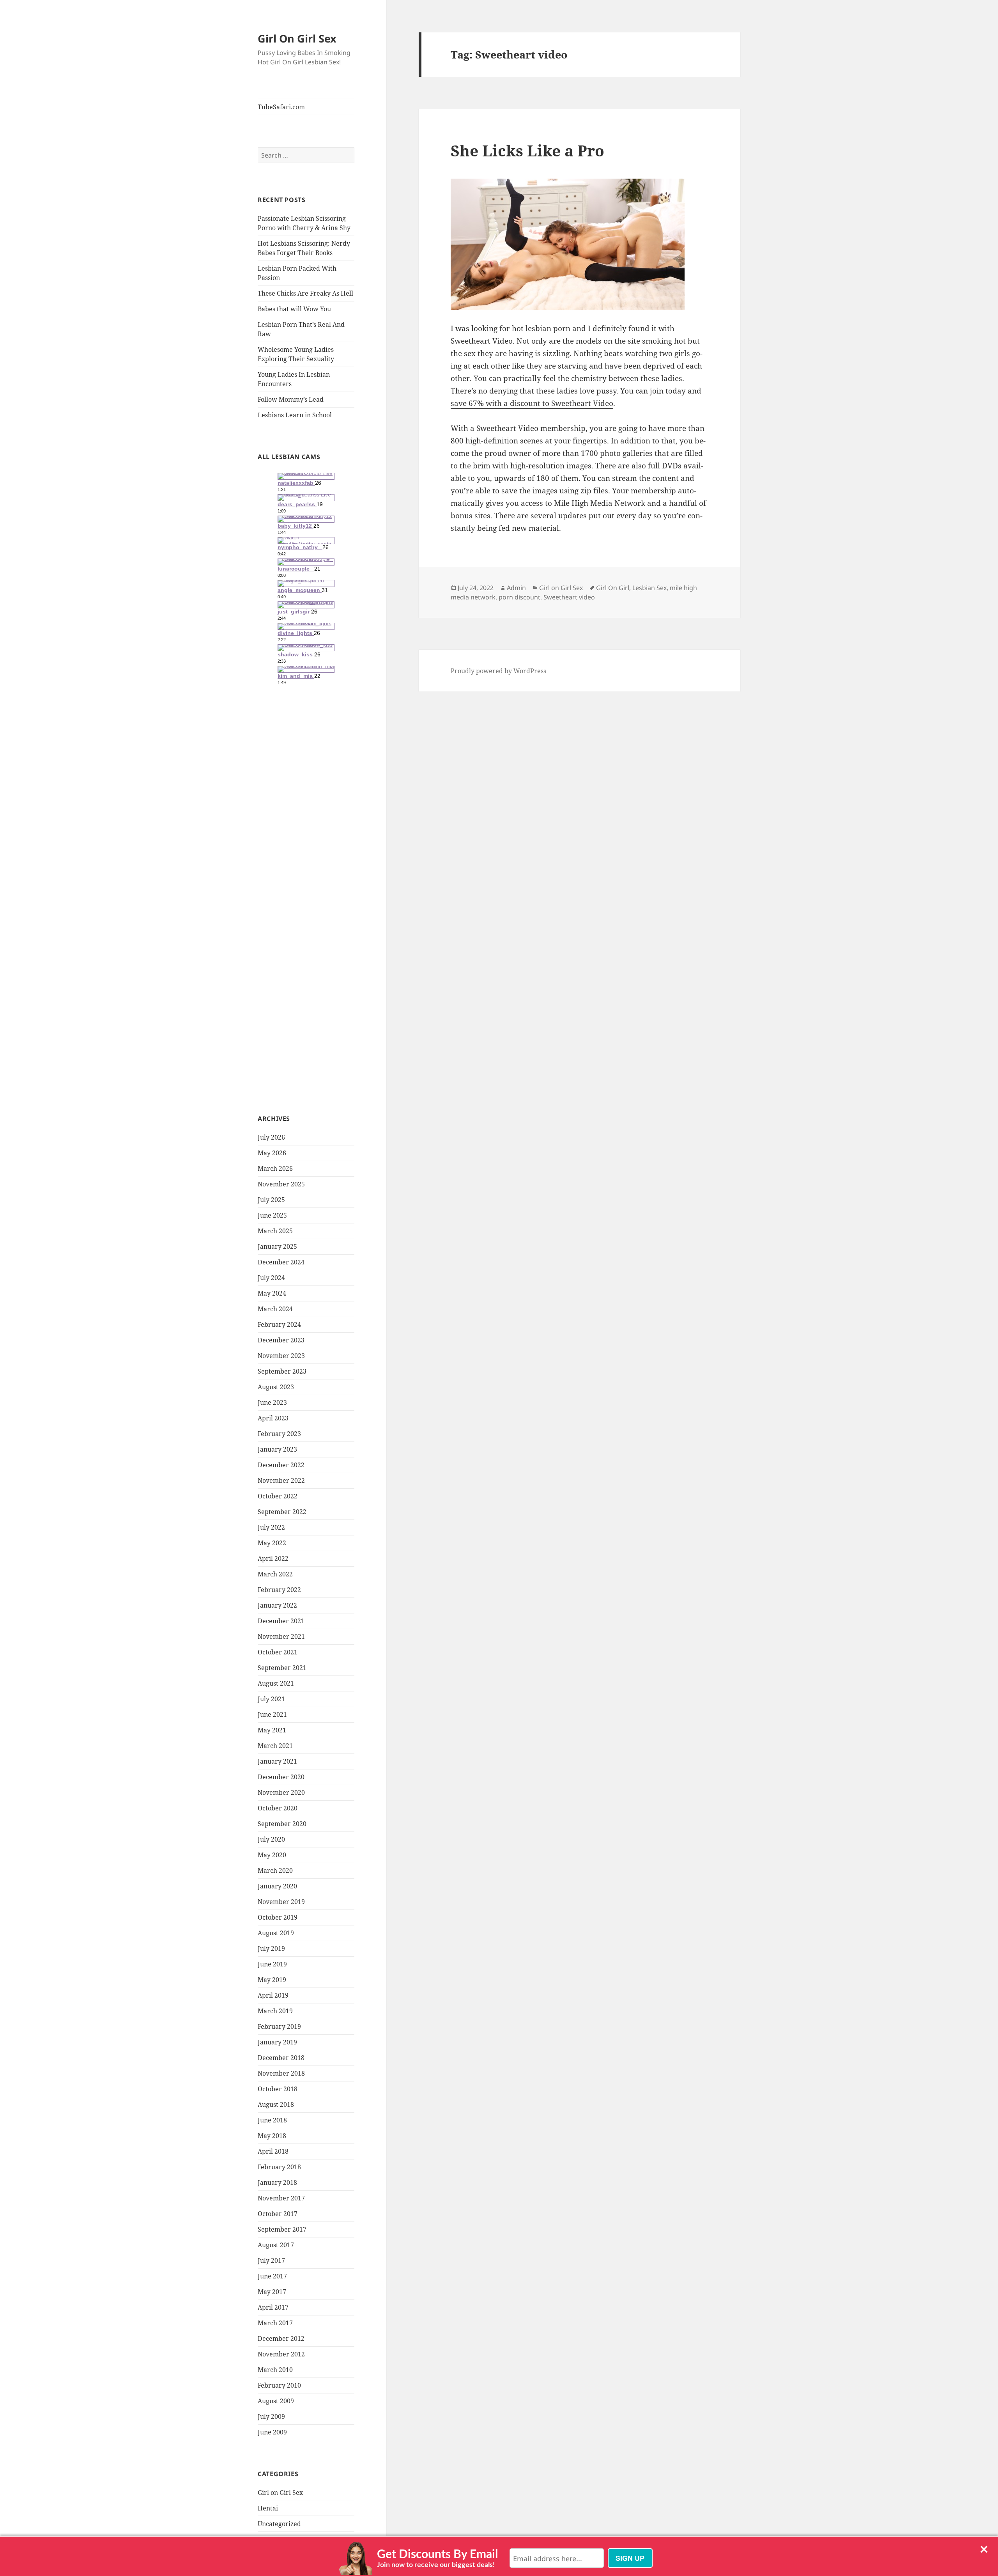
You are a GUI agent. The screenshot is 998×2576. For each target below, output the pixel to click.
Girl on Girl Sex (280, 2493)
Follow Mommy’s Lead (291, 399)
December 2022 (281, 1465)
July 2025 (271, 1200)
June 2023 (272, 1402)
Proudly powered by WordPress (498, 671)
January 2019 (277, 2042)
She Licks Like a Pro (527, 150)
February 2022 (279, 1590)
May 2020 (272, 1855)
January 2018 (277, 2182)
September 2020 (282, 1824)
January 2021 (277, 1761)
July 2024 (271, 1278)
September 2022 (282, 1512)
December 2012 (281, 2338)
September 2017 (282, 2229)
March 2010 (275, 2370)
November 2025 (281, 1184)
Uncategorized (279, 2524)
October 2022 (278, 1496)
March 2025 (275, 1231)
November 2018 (281, 2073)
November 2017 (281, 2198)
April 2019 (273, 1995)
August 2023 (276, 1387)
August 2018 (276, 2104)
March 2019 (275, 2011)
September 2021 (282, 1668)
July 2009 (271, 2416)
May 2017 (272, 2292)
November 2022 (281, 1480)
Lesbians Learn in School (295, 415)
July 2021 (271, 1699)
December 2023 (281, 1340)
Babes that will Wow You (294, 309)
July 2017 (271, 2260)
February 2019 (279, 2026)
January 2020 (277, 1886)
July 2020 (271, 1839)
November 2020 (281, 1792)
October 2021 (278, 1652)
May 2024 (272, 1293)
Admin (516, 588)
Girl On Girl (613, 588)
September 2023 (282, 1371)
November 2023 (281, 1356)
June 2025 (272, 1215)
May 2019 (272, 1980)
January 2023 (277, 1449)
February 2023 (279, 1434)
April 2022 (273, 1558)
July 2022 (271, 1527)
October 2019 (278, 1917)
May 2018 (272, 2136)
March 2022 (275, 1574)
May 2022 (272, 1543)
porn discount (519, 597)
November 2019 (281, 1902)
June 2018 (272, 2120)
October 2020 (278, 1808)
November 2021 (281, 1636)
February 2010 (279, 2385)
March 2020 (275, 1870)
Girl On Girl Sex (297, 38)
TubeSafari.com (281, 107)
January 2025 (277, 1246)
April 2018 (273, 2151)
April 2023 (273, 1418)
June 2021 (272, 1714)
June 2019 (272, 1964)
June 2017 (272, 2276)
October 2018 (278, 2089)
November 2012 (281, 2354)
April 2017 (273, 2307)
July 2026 (271, 1137)
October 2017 (278, 2214)
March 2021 (275, 1746)
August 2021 (276, 1683)
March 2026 (275, 1168)
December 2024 (281, 1262)
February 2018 (279, 2167)
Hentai (268, 2508)
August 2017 (276, 2245)
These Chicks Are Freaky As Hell (305, 293)
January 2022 (277, 1605)
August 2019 (276, 1933)
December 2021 (281, 1621)
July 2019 (271, 1948)
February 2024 (279, 1324)
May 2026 (272, 1153)
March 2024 (275, 1309)
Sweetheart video (569, 597)
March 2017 (275, 2323)
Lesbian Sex (649, 588)
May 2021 (272, 1730)
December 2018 (281, 2058)
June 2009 (272, 2432)
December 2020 (281, 1777)
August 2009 (276, 2401)
